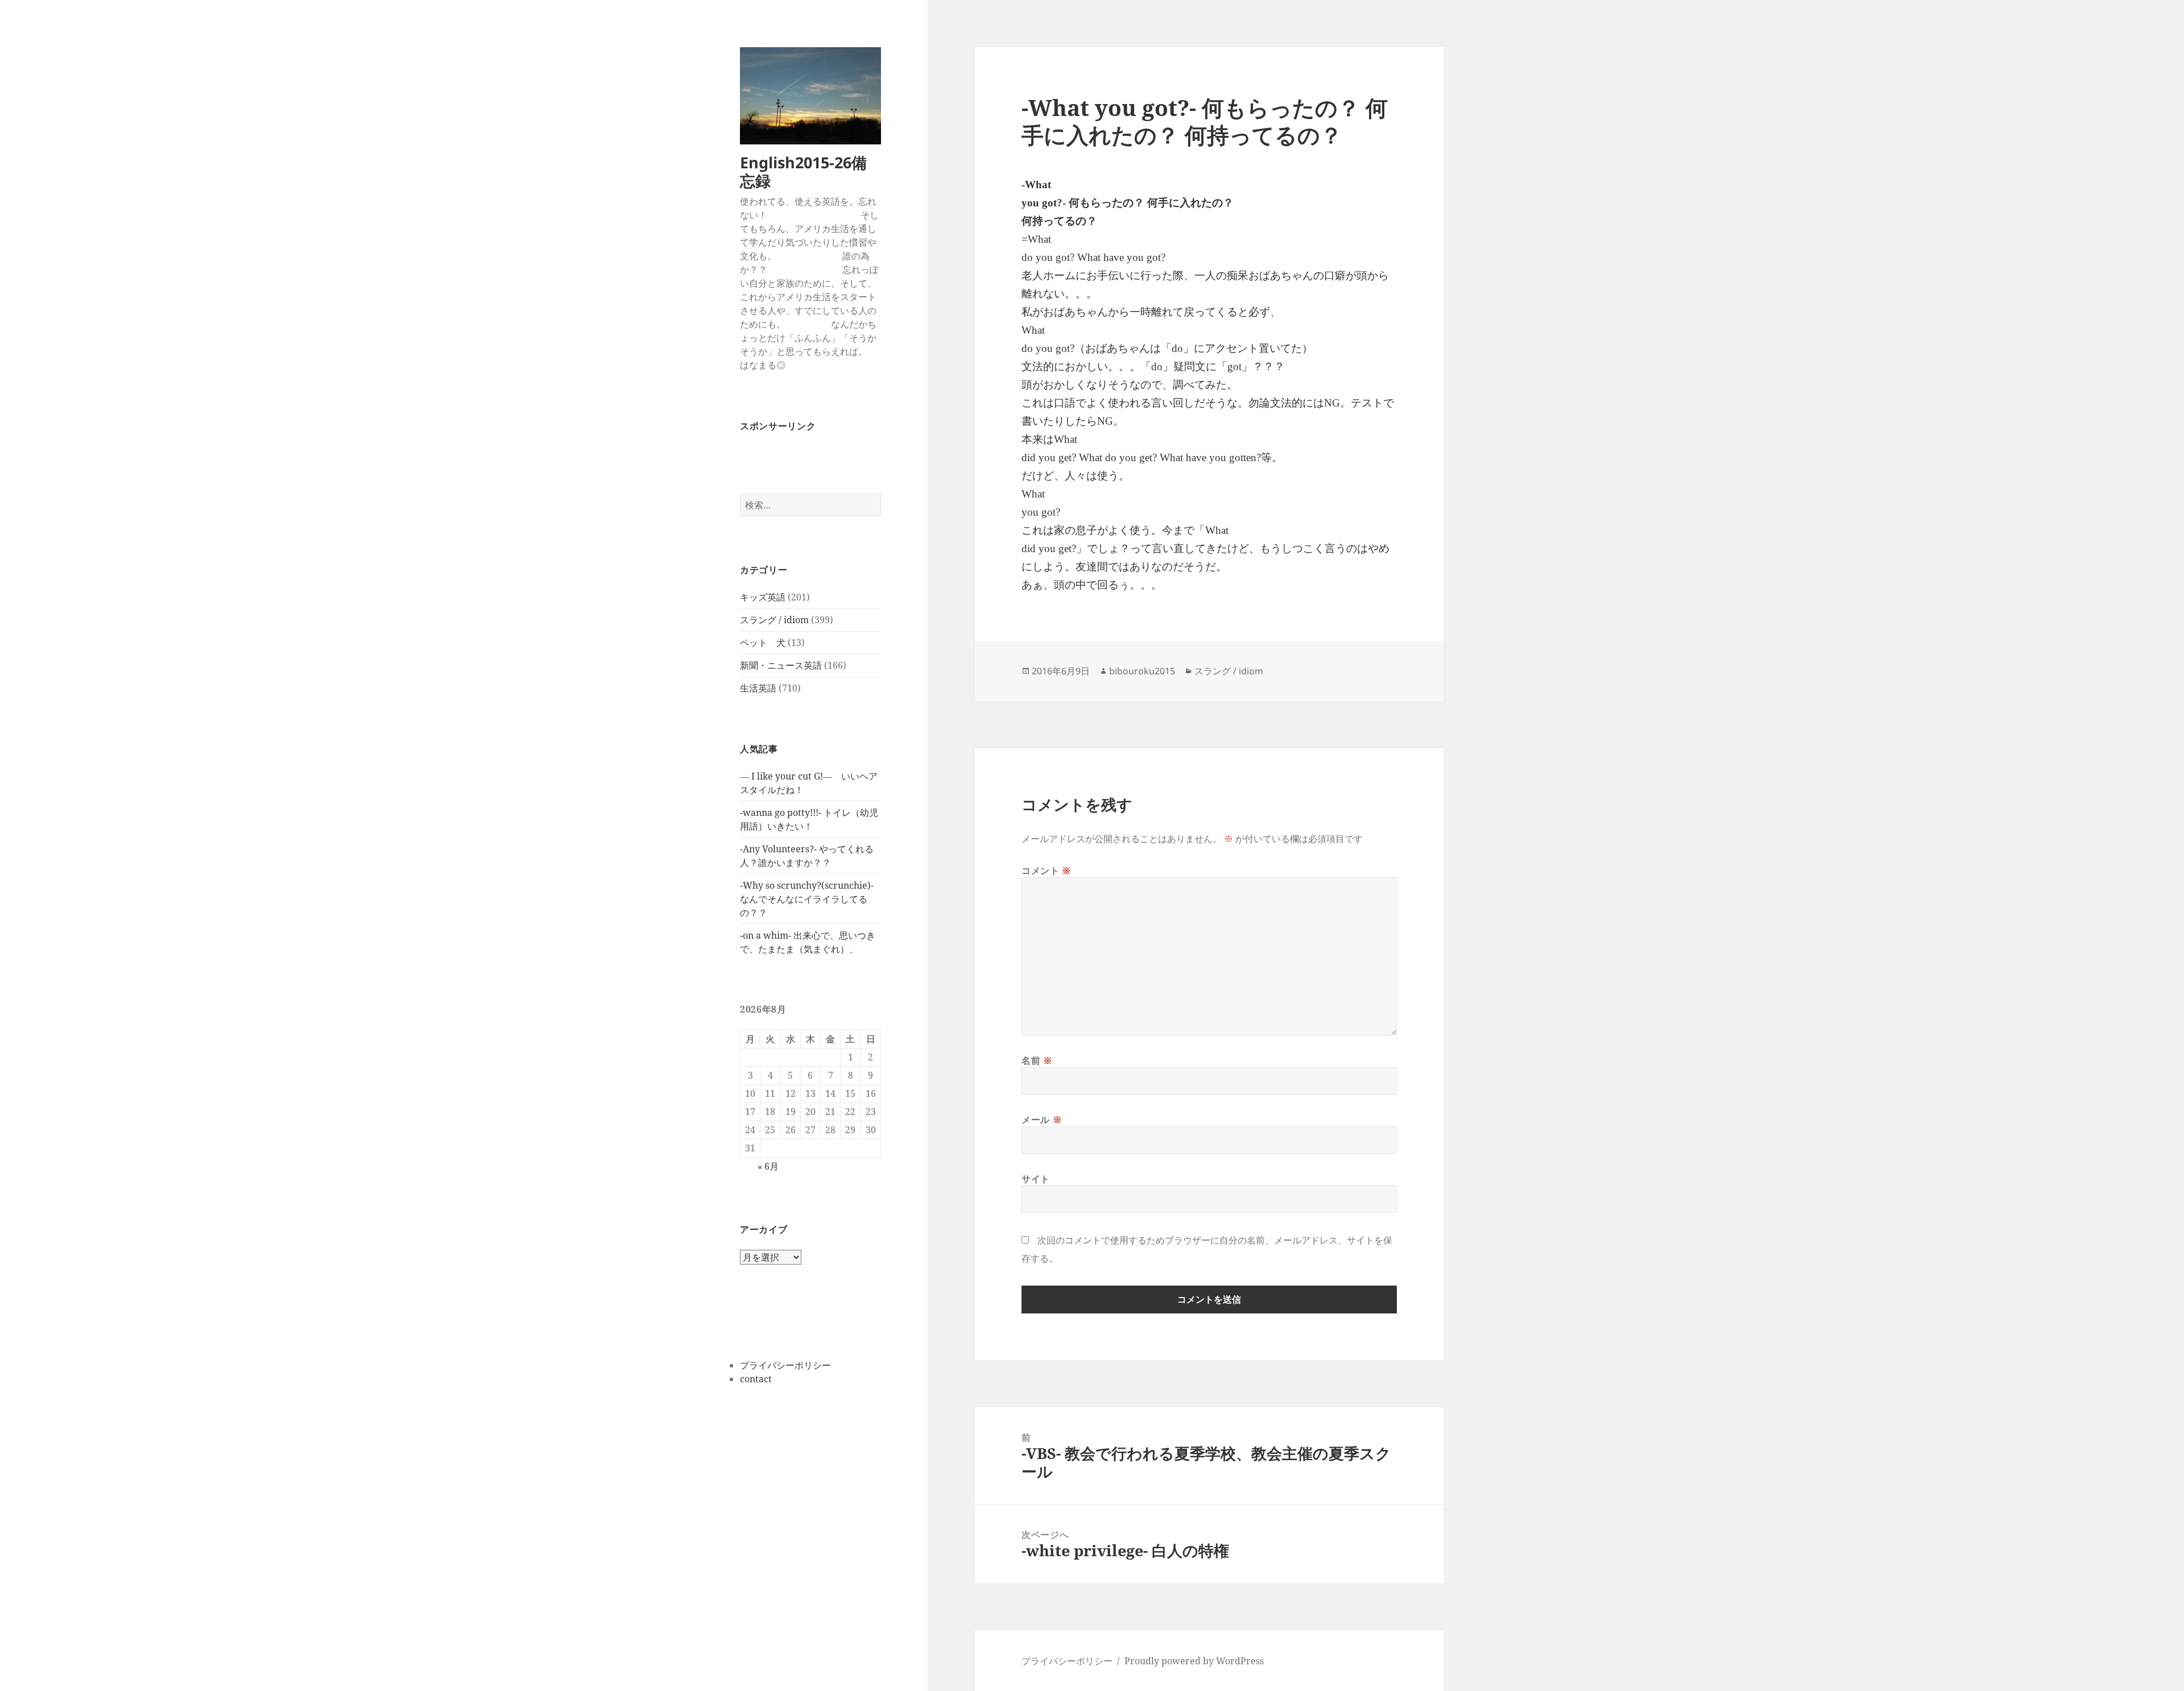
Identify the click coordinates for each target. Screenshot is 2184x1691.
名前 (1037, 1060)
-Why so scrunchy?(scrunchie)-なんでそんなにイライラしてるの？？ (807, 899)
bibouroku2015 (1142, 671)
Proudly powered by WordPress (1194, 1661)
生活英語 (758, 688)
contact (756, 1379)
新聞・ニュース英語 (781, 665)
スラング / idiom (774, 620)
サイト (1036, 1179)
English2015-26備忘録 (803, 171)
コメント (1046, 871)
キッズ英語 (763, 597)
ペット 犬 (763, 643)
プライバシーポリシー (785, 1365)
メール (1042, 1120)
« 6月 (768, 1166)
